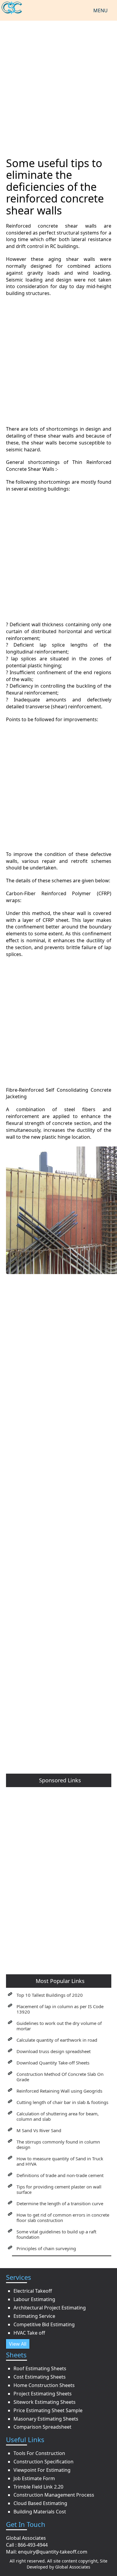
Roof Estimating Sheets (40, 2368)
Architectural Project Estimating (50, 2308)
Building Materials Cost (40, 2512)
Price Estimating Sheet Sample (48, 2410)
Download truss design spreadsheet (54, 2051)
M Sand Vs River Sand (39, 2130)
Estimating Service (34, 2316)
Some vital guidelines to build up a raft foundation (56, 2234)
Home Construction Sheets (44, 2385)
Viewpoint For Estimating (42, 2470)
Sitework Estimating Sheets (45, 2402)
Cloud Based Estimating (40, 2503)
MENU (100, 10)
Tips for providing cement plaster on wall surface (59, 2189)
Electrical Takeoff (33, 2291)
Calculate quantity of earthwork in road (57, 2040)
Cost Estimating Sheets (40, 2377)
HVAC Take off (29, 2333)
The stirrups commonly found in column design (58, 2144)
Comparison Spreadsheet (42, 2427)
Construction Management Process (54, 2495)
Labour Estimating (34, 2299)
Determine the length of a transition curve (60, 2203)
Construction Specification (43, 2462)
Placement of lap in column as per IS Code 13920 (60, 2009)
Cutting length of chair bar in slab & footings (62, 2102)
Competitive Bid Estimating (44, 2324)
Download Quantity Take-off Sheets (53, 2063)
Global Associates (73, 2567)
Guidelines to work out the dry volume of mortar (59, 2026)
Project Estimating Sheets (43, 2394)
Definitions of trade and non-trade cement (60, 2175)
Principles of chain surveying (46, 2248)
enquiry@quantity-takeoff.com (53, 2552)
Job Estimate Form (34, 2478)
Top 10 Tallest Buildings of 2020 (50, 1995)
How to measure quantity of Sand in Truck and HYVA (60, 2161)
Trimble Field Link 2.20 (38, 2487)
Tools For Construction (39, 2453)
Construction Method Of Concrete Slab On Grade (60, 2077)
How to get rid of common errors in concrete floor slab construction (63, 2217)
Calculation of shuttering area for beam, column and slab (58, 2116)
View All (18, 2344)
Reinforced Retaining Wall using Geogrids (59, 2091)
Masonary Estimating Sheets (46, 2419)
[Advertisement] (58, 85)
